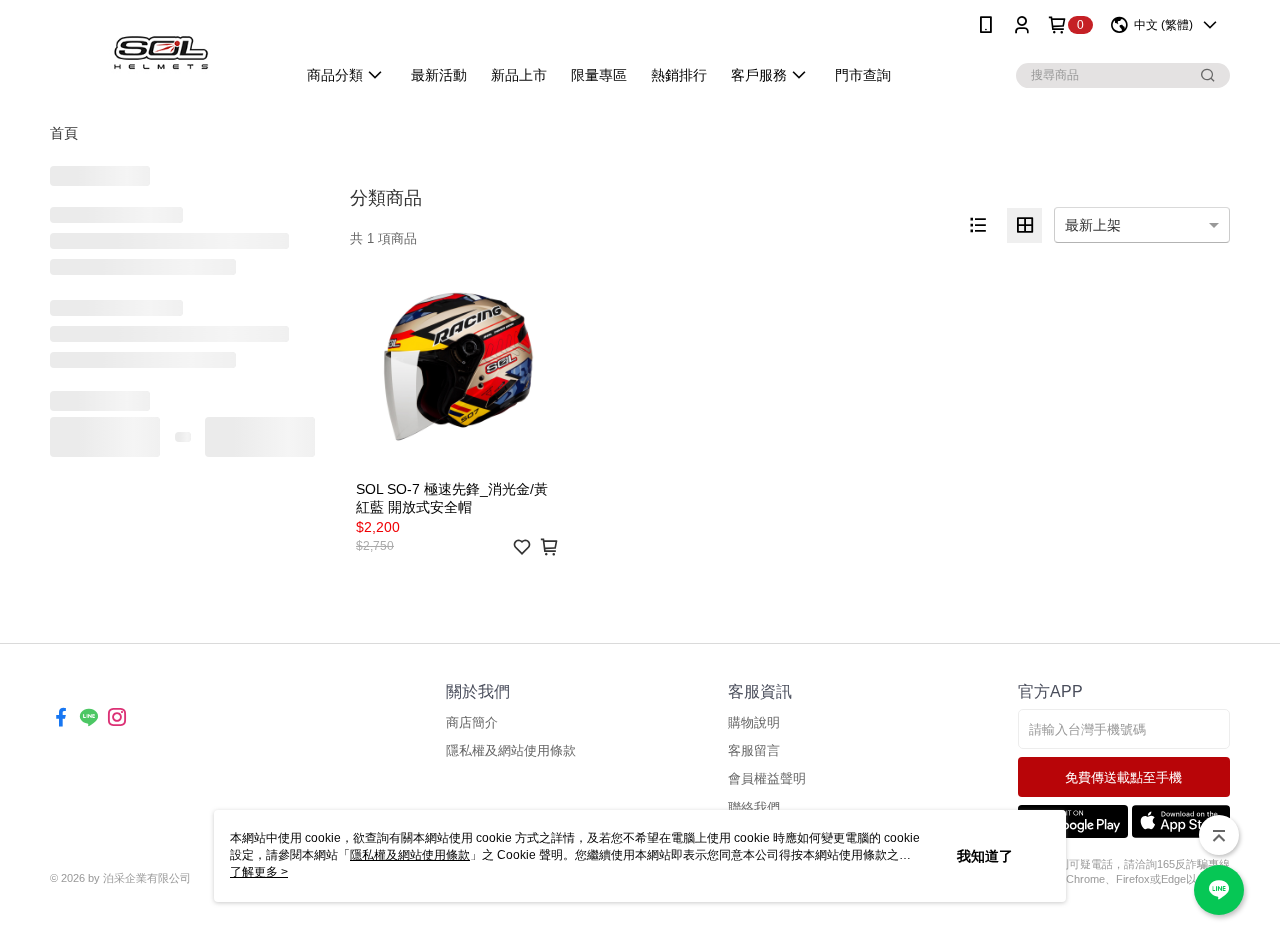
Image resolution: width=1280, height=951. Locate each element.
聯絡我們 (754, 807)
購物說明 (754, 722)
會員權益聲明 (767, 778)
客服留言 (754, 750)
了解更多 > (259, 872)
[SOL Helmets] (161, 52)
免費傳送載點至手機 (1123, 777)
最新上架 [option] (1093, 225)
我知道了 (985, 856)
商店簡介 (472, 722)
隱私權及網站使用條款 (511, 750)
